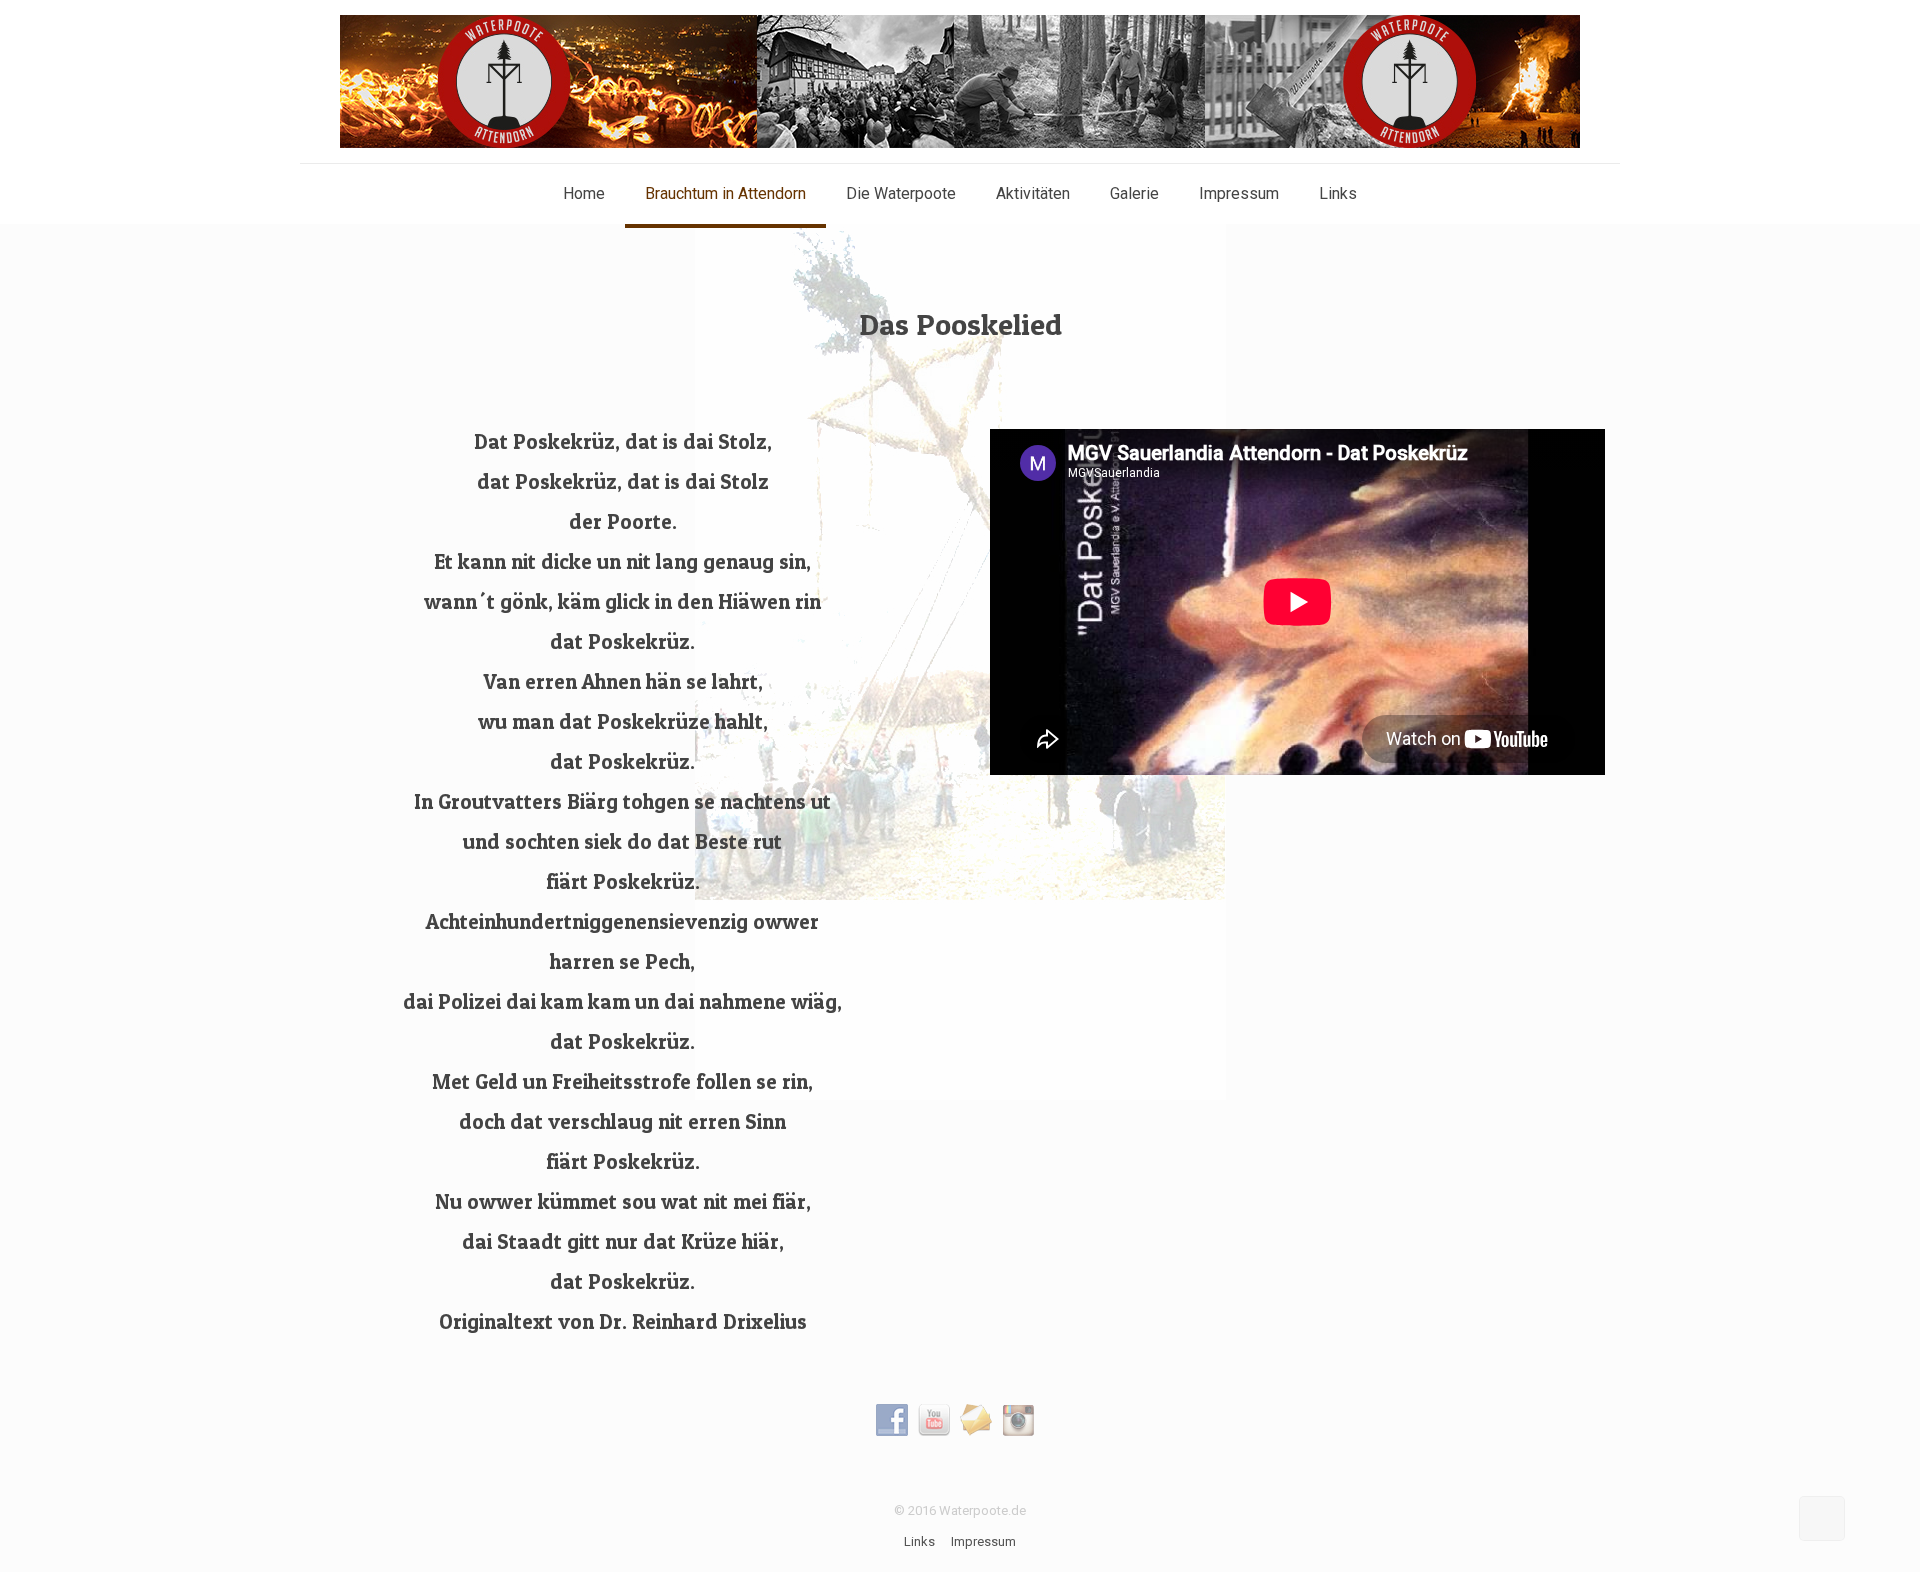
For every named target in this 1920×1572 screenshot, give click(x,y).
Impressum (983, 1541)
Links (919, 1541)
